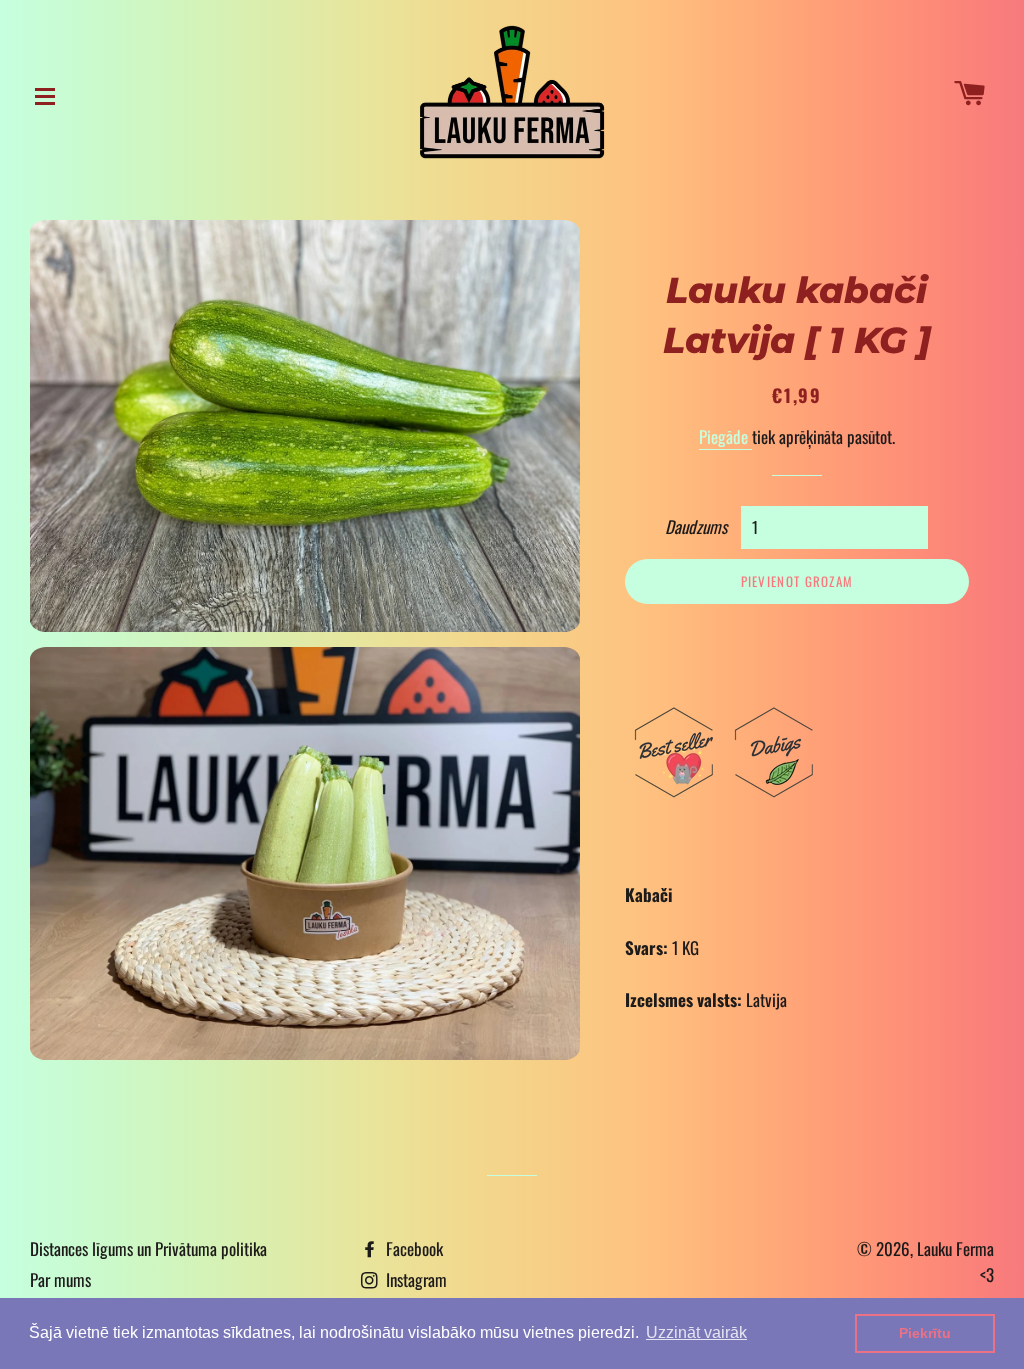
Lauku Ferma (955, 1248)
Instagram (414, 1279)
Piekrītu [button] (925, 1333)
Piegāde (725, 436)
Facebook (412, 1248)
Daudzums (696, 526)
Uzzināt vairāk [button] (696, 1332)
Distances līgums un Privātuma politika (148, 1248)
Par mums (60, 1279)
